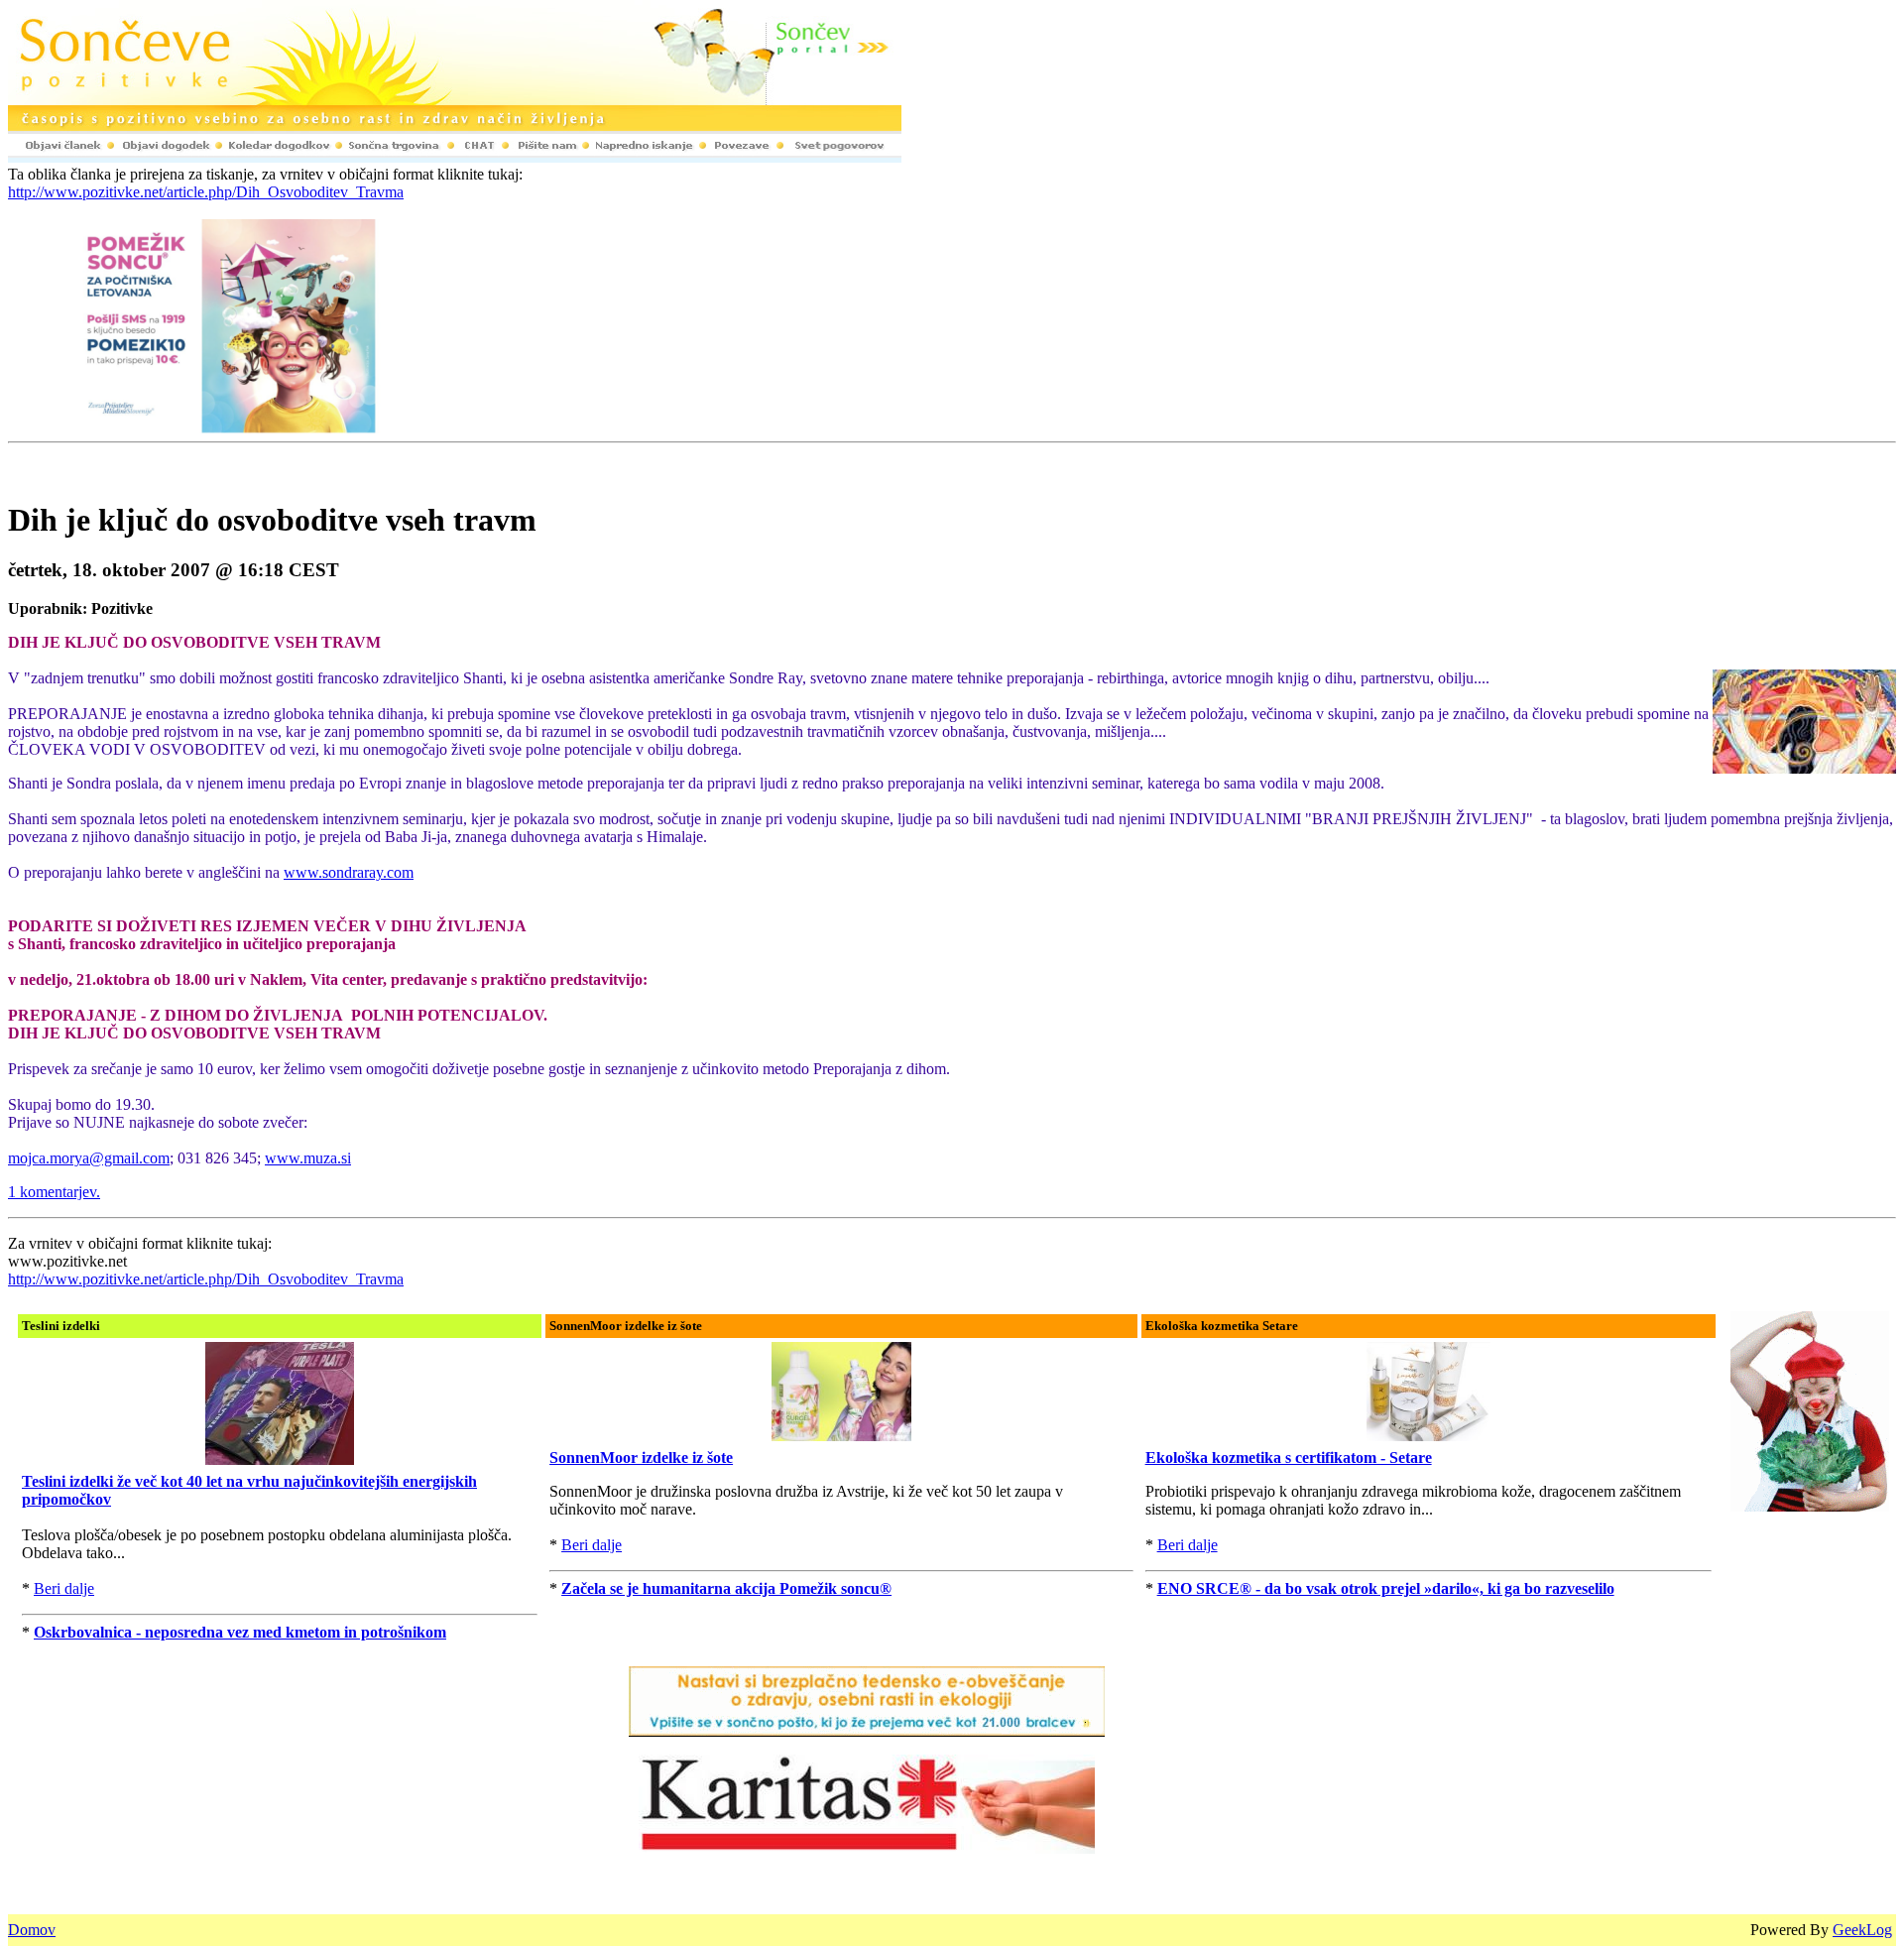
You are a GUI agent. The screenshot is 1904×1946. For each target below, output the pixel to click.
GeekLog (1862, 1930)
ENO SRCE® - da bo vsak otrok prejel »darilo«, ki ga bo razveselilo (1386, 1588)
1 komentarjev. (54, 1192)
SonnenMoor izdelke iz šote (641, 1458)
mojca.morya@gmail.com (89, 1158)
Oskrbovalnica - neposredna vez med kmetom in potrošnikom (240, 1632)
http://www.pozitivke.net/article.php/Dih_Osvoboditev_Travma (206, 192)
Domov (32, 1930)
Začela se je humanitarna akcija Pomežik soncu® (726, 1588)
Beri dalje (64, 1588)
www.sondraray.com (349, 872)
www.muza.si (308, 1158)
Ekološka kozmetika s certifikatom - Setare (1289, 1458)
